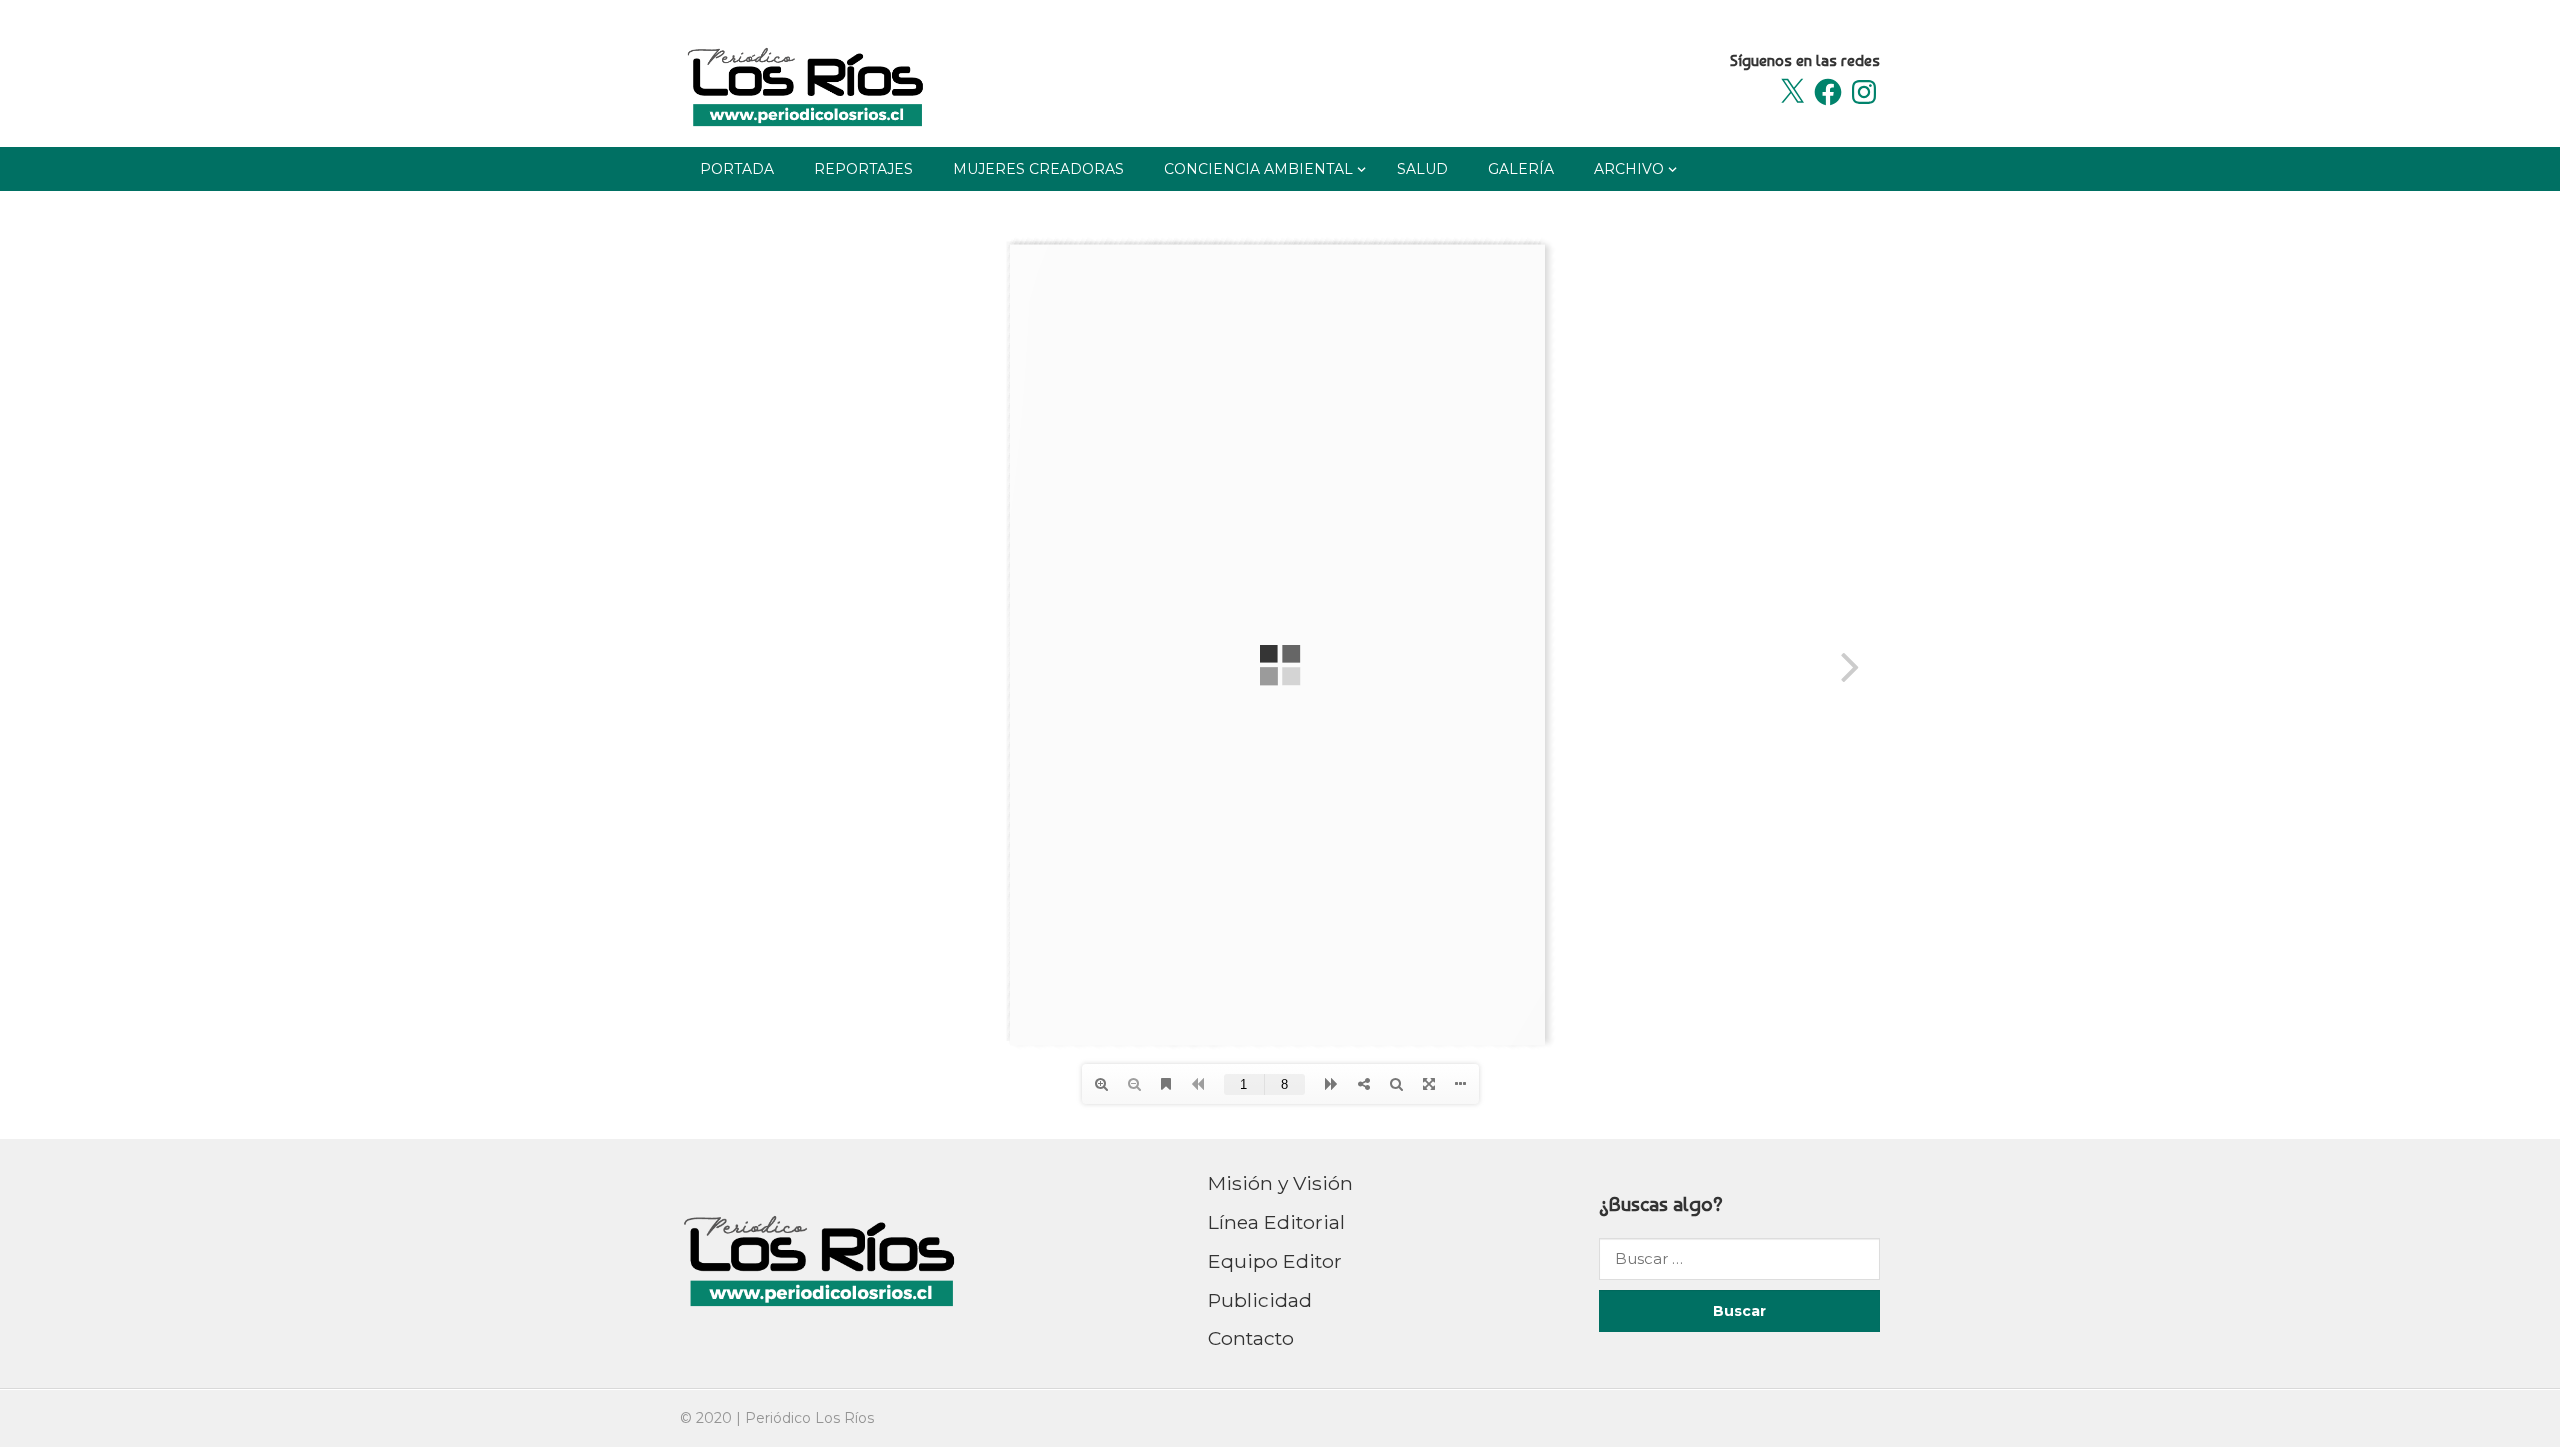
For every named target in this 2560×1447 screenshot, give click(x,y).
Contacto (1251, 1338)
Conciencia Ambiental (1258, 169)
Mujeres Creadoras (1038, 169)
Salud (1422, 169)
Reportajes (863, 169)
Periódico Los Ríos (809, 1418)
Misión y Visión (1280, 1183)
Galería (1521, 169)
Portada (737, 169)
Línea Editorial (1276, 1222)
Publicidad (1260, 1300)
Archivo (1629, 169)
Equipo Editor (1275, 1261)
